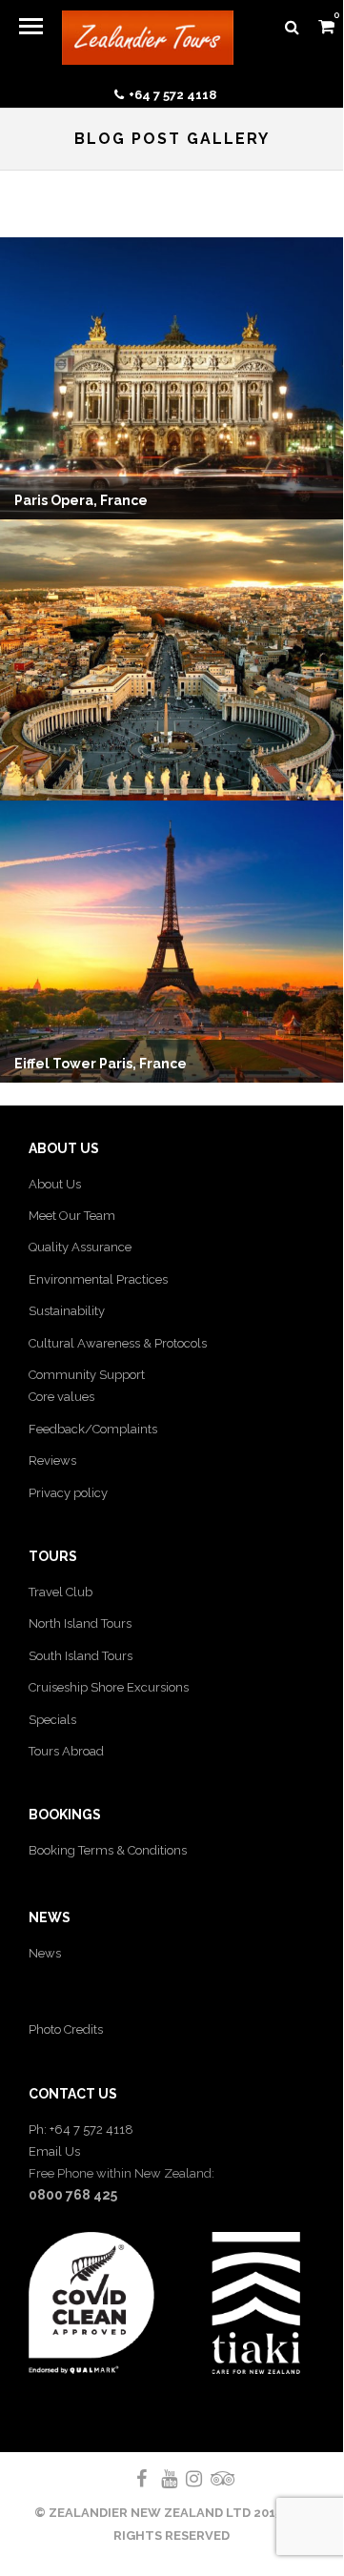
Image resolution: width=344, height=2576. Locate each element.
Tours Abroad (66, 1751)
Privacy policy (68, 1493)
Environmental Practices (98, 1279)
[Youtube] (161, 2479)
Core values (61, 1397)
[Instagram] (186, 2479)
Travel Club (61, 1592)
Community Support (87, 1375)
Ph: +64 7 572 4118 (81, 2130)
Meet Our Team (72, 1216)
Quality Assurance (80, 1247)
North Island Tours (80, 1623)
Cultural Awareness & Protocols (118, 1343)
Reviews (52, 1460)
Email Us (54, 2151)
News (45, 1953)
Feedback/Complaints (93, 1429)
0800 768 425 (73, 2195)
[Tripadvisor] (211, 2479)
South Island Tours (81, 1656)
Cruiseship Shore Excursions (109, 1687)
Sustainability (67, 1311)
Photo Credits (66, 2029)
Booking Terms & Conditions (108, 1850)
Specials (52, 1720)
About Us (55, 1184)
